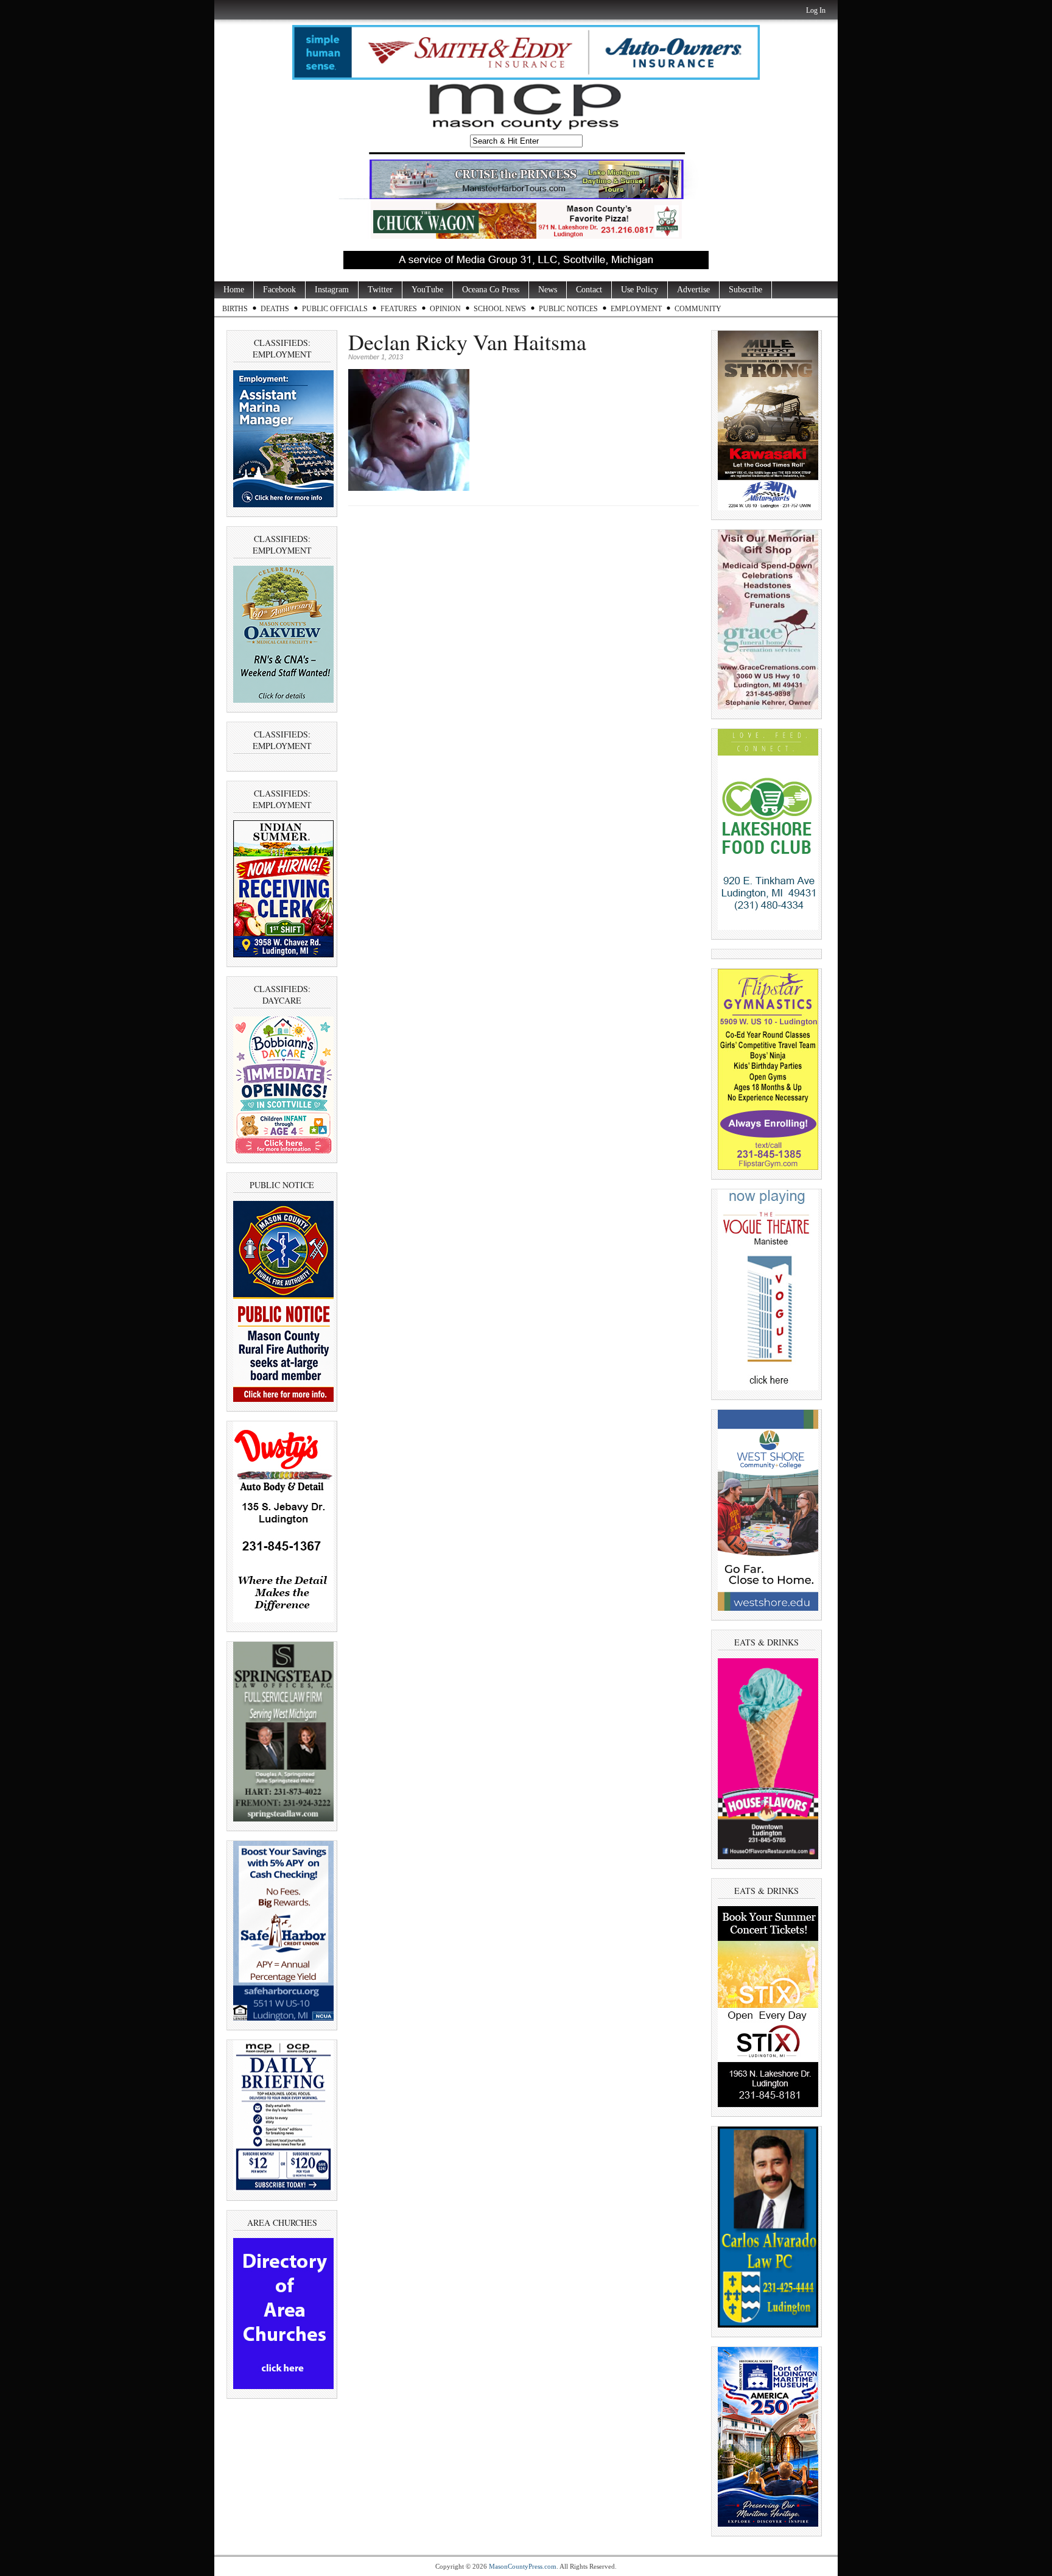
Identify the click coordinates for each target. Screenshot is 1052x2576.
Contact (589, 290)
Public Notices (568, 309)
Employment (636, 309)
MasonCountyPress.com (523, 2566)
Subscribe (745, 290)
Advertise (693, 290)
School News (500, 309)
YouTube (427, 290)
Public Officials (335, 309)
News (548, 290)
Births (235, 309)
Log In (816, 10)
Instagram (332, 290)
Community (698, 309)
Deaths (275, 309)
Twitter (380, 290)
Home (234, 290)
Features (399, 309)
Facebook (279, 290)
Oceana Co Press (491, 290)
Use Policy (640, 290)
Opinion (445, 309)
